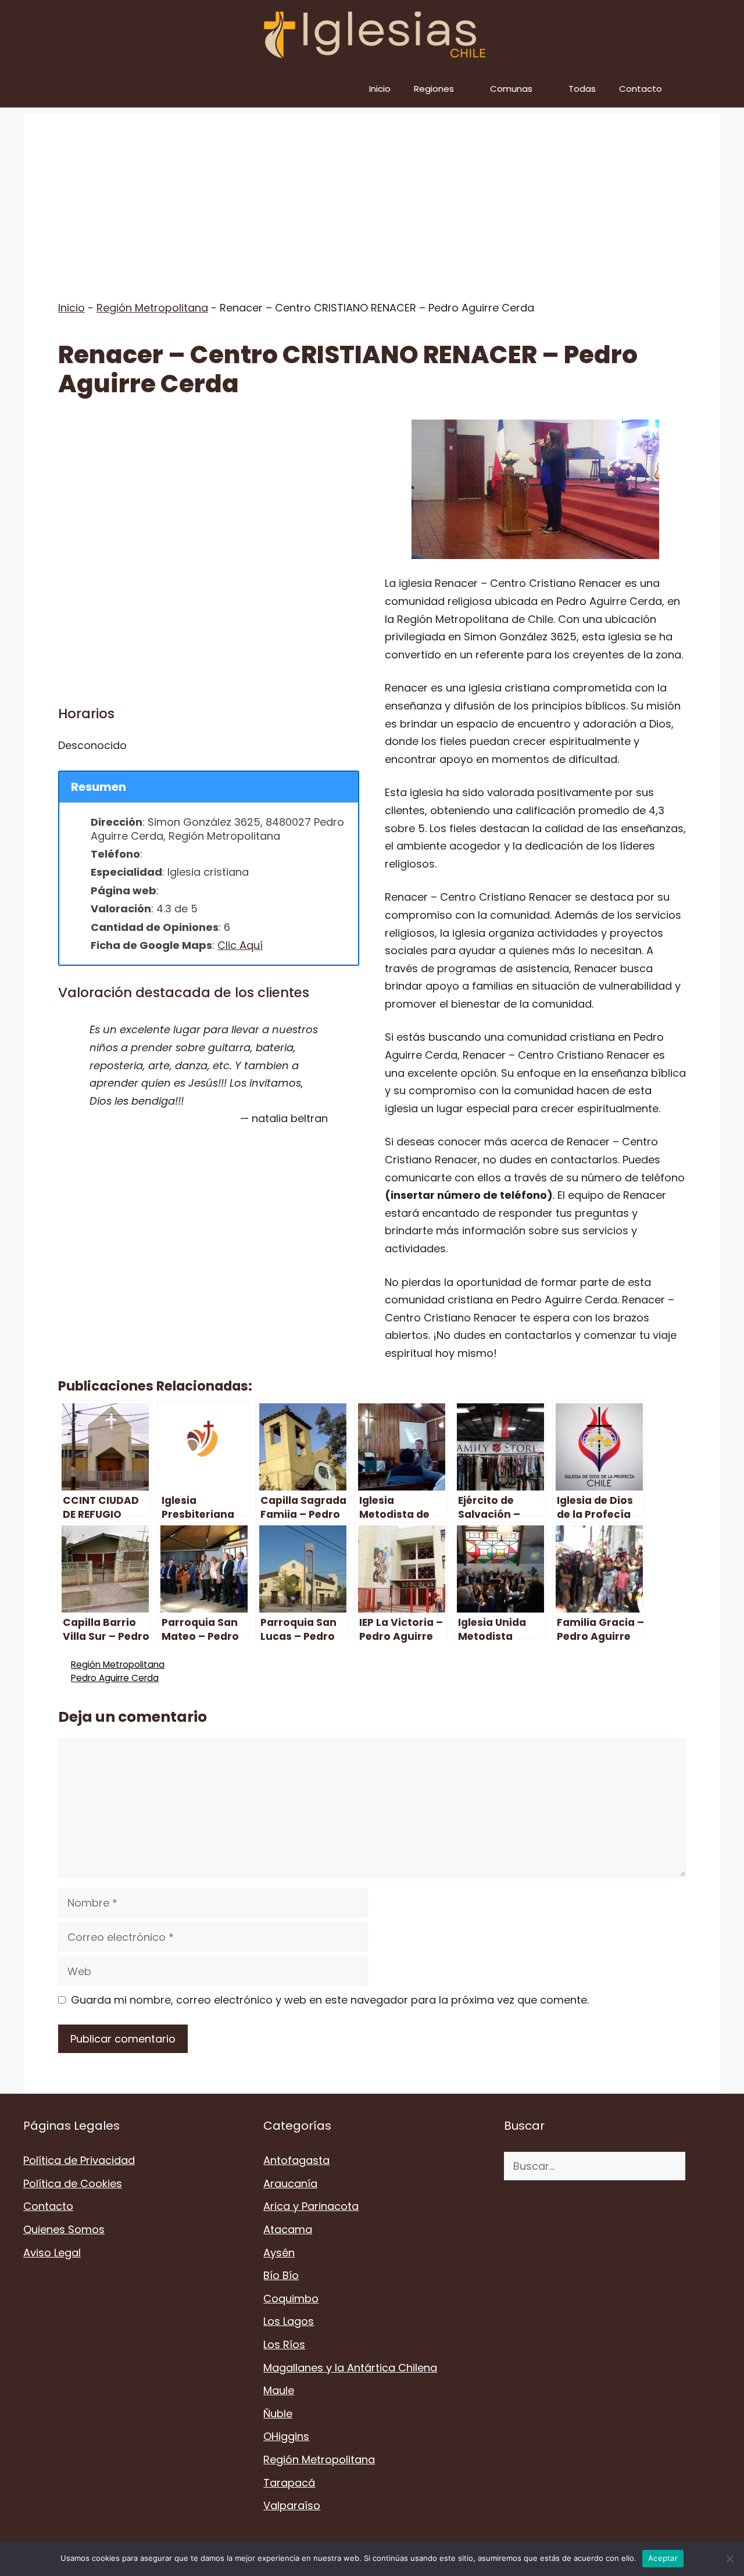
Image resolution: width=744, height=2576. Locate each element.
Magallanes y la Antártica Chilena (350, 2368)
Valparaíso (292, 2505)
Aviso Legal (52, 2253)
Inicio (380, 89)
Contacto (641, 89)
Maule (279, 2390)
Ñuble (278, 2414)
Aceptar (663, 2558)
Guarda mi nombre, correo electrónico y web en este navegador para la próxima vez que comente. (330, 2000)
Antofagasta (296, 2160)
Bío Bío (281, 2275)
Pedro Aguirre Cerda (115, 1678)
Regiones (434, 89)
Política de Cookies (73, 2183)
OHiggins (286, 2436)
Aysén (279, 2253)
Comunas (511, 89)
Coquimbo (291, 2299)
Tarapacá (289, 2483)
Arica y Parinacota (311, 2206)
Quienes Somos (64, 2229)
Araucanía (290, 2183)
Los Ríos (284, 2344)
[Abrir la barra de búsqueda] (704, 89)
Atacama (288, 2229)
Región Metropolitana (152, 308)
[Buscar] (703, 2166)
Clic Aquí (240, 945)
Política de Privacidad (79, 2160)
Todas (582, 89)
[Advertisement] (372, 195)
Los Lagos (289, 2321)
